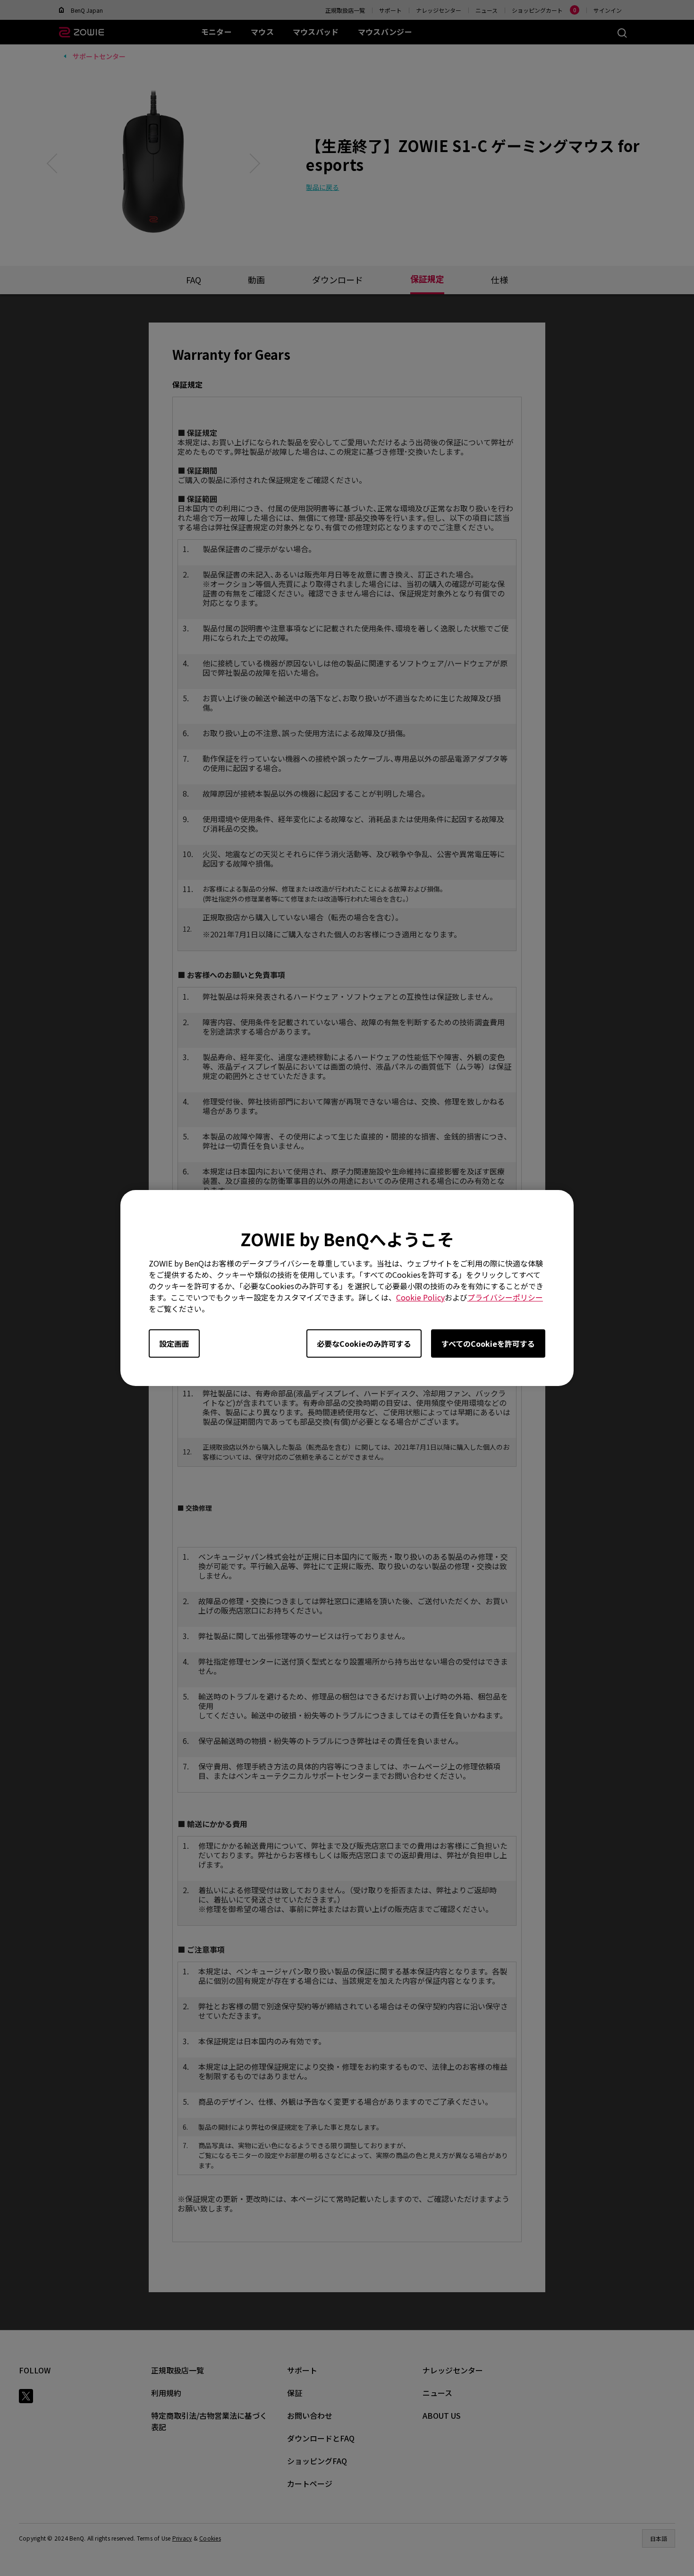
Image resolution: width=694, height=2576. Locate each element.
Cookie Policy (420, 1297)
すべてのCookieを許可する (488, 1343)
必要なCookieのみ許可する (364, 1343)
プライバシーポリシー (505, 1297)
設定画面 (174, 1343)
